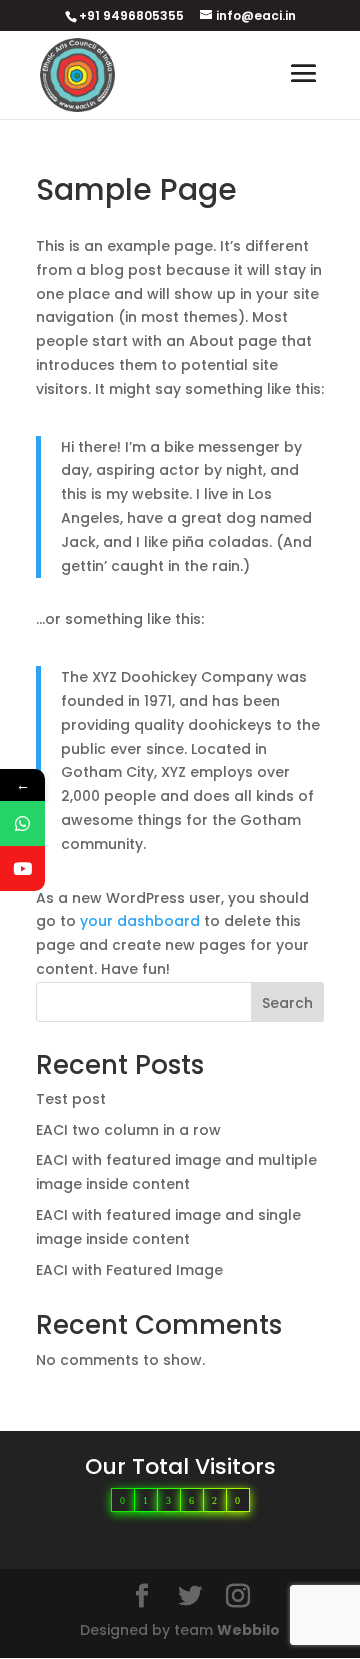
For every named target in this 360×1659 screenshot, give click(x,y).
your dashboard (140, 921)
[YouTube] (22, 868)
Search (287, 1003)
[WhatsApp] (22, 823)
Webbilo (248, 1630)
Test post (71, 1099)
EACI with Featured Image (129, 1270)
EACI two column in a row (128, 1130)
